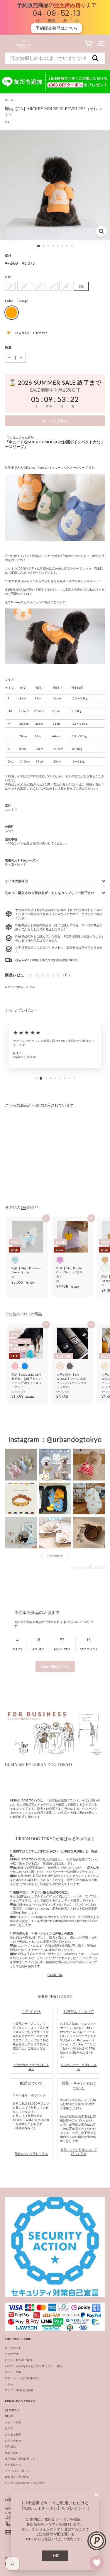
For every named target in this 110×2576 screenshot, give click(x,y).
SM (24, 286)
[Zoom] (101, 231)
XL (66, 286)
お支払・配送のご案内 (19, 2360)
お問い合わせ (13, 2441)
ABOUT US (55, 1975)
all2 (26, 1314)
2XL (81, 286)
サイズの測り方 (17, 881)
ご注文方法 (12, 2354)
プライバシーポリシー (19, 2471)
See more (55, 1556)
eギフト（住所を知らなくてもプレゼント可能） (34, 2366)
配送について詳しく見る (31, 2154)
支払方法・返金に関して (20, 2458)
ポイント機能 (13, 2372)
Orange (12, 313)
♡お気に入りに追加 (20, 437)
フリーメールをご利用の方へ (23, 2378)
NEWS (9, 2416)
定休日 (9, 2428)
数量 (8, 347)
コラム (9, 2384)
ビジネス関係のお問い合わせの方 (25, 2483)
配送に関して (13, 2453)
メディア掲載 (13, 2422)
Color (17, 301)
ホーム (9, 100)
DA (7, 122)
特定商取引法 (13, 2465)
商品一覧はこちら (55, 1666)
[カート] (88, 43)
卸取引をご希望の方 (17, 2477)
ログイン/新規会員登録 (19, 2390)
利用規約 (10, 2446)
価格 (8, 255)
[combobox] (55, 58)
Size (8, 277)
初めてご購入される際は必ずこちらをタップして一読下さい (50, 893)
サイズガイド (13, 2348)
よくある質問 (13, 2434)
